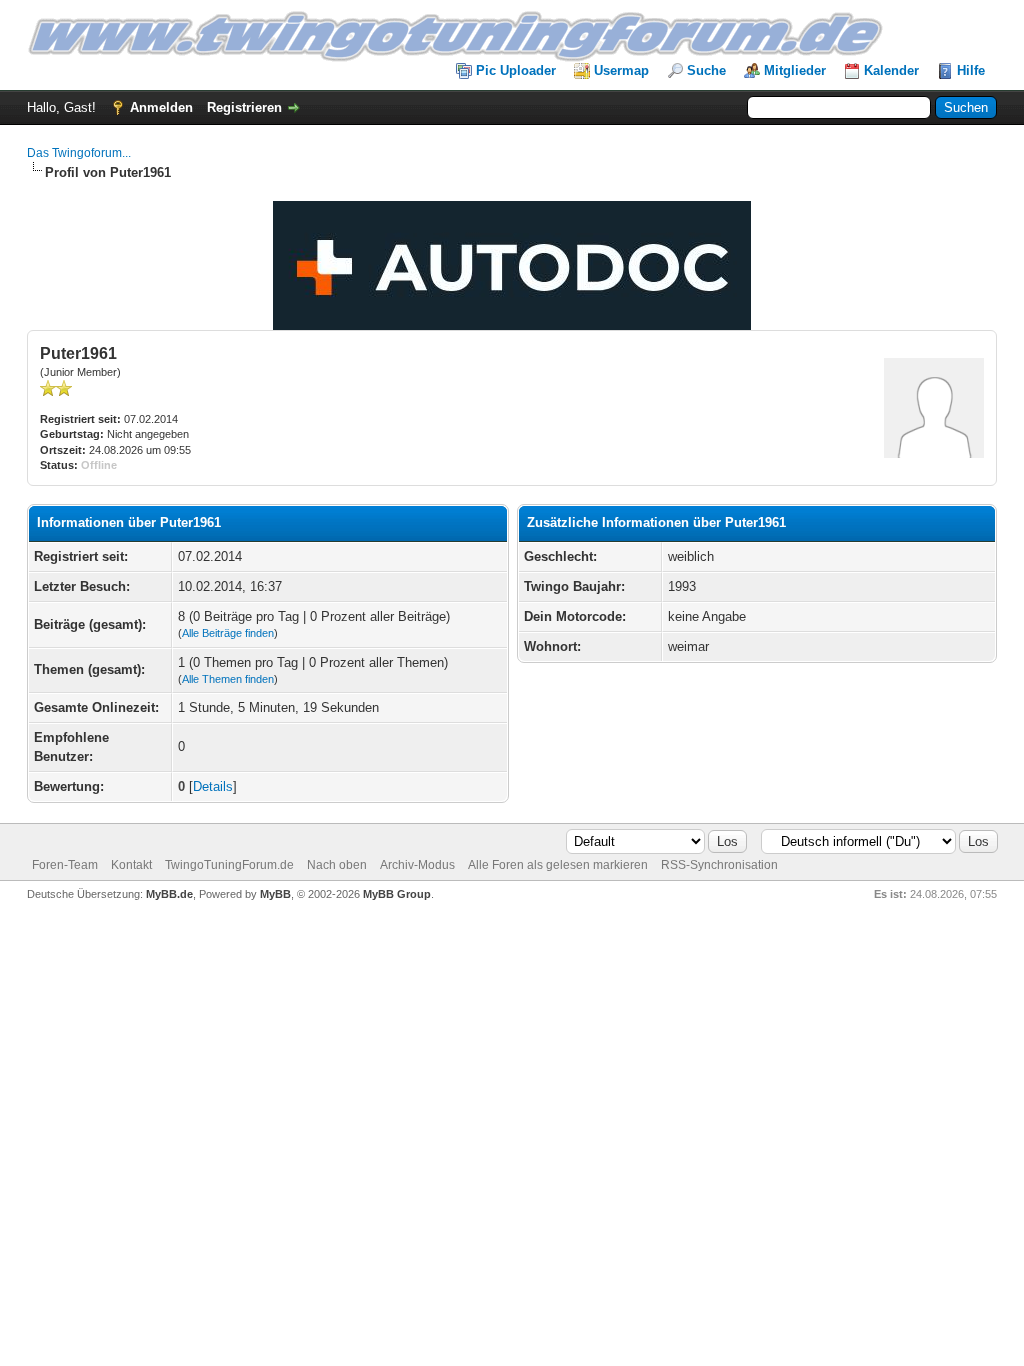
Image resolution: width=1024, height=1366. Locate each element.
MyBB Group (397, 894)
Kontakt (131, 865)
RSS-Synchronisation (719, 865)
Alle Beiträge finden (228, 633)
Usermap (621, 70)
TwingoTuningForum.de (229, 865)
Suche (706, 70)
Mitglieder (795, 70)
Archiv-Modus (417, 865)
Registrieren (244, 107)
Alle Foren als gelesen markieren (558, 865)
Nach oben (337, 865)
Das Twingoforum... (79, 153)
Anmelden (161, 107)
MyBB (275, 894)
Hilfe (971, 70)
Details (213, 786)
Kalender (891, 70)
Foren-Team (65, 865)
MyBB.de (169, 894)
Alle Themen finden (228, 679)
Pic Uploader (516, 70)
